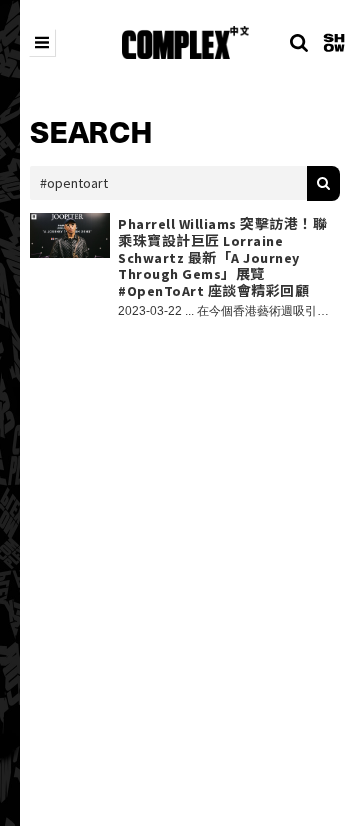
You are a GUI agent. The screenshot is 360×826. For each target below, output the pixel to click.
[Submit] (323, 183)
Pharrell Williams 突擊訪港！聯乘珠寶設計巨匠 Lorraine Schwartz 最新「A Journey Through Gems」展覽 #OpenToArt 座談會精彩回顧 (222, 258)
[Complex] (185, 42)
